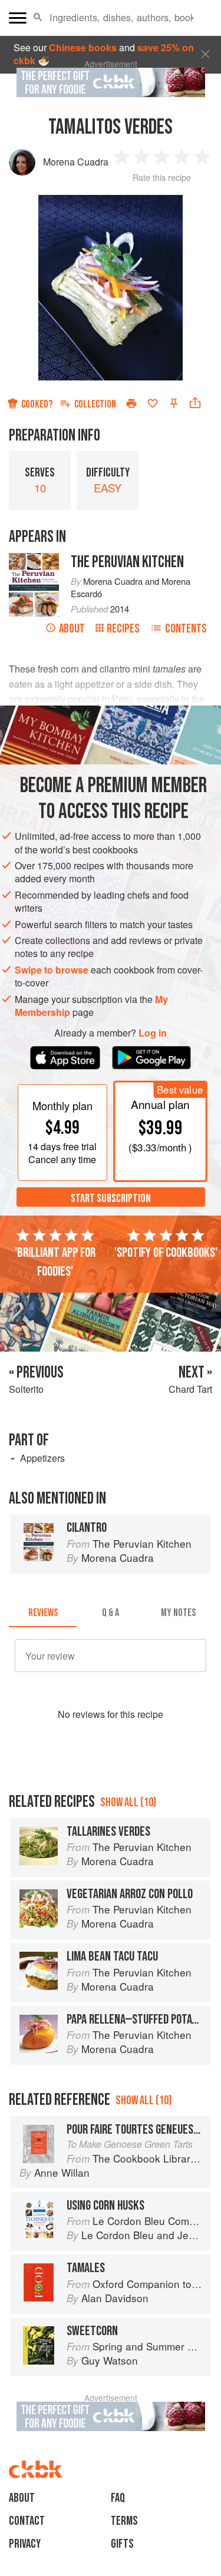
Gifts (122, 2544)
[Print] (131, 403)
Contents (186, 629)
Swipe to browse (52, 970)
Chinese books (83, 47)
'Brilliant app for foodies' (55, 1262)
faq (118, 2498)
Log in (153, 1033)
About (72, 629)
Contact (27, 2521)
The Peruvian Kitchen (127, 562)
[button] (38, 18)
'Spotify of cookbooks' (166, 1253)
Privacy (25, 2544)
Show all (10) (128, 1802)
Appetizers (42, 1458)
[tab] (43, 1613)
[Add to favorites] (153, 403)
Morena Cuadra (76, 162)
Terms (124, 2521)
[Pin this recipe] (174, 403)
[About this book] (34, 559)
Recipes (123, 629)
